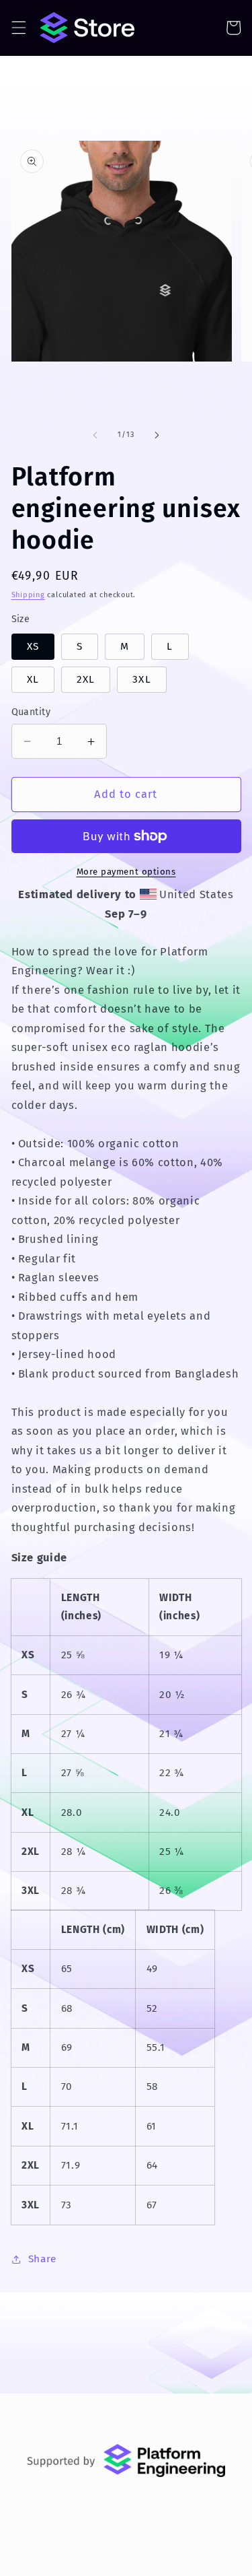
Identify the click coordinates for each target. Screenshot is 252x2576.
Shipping (28, 595)
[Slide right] (157, 435)
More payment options (126, 872)
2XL (86, 679)
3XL (141, 679)
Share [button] (42, 2259)
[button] (18, 28)
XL (33, 679)
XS (33, 646)
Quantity (31, 712)
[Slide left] (95, 435)
